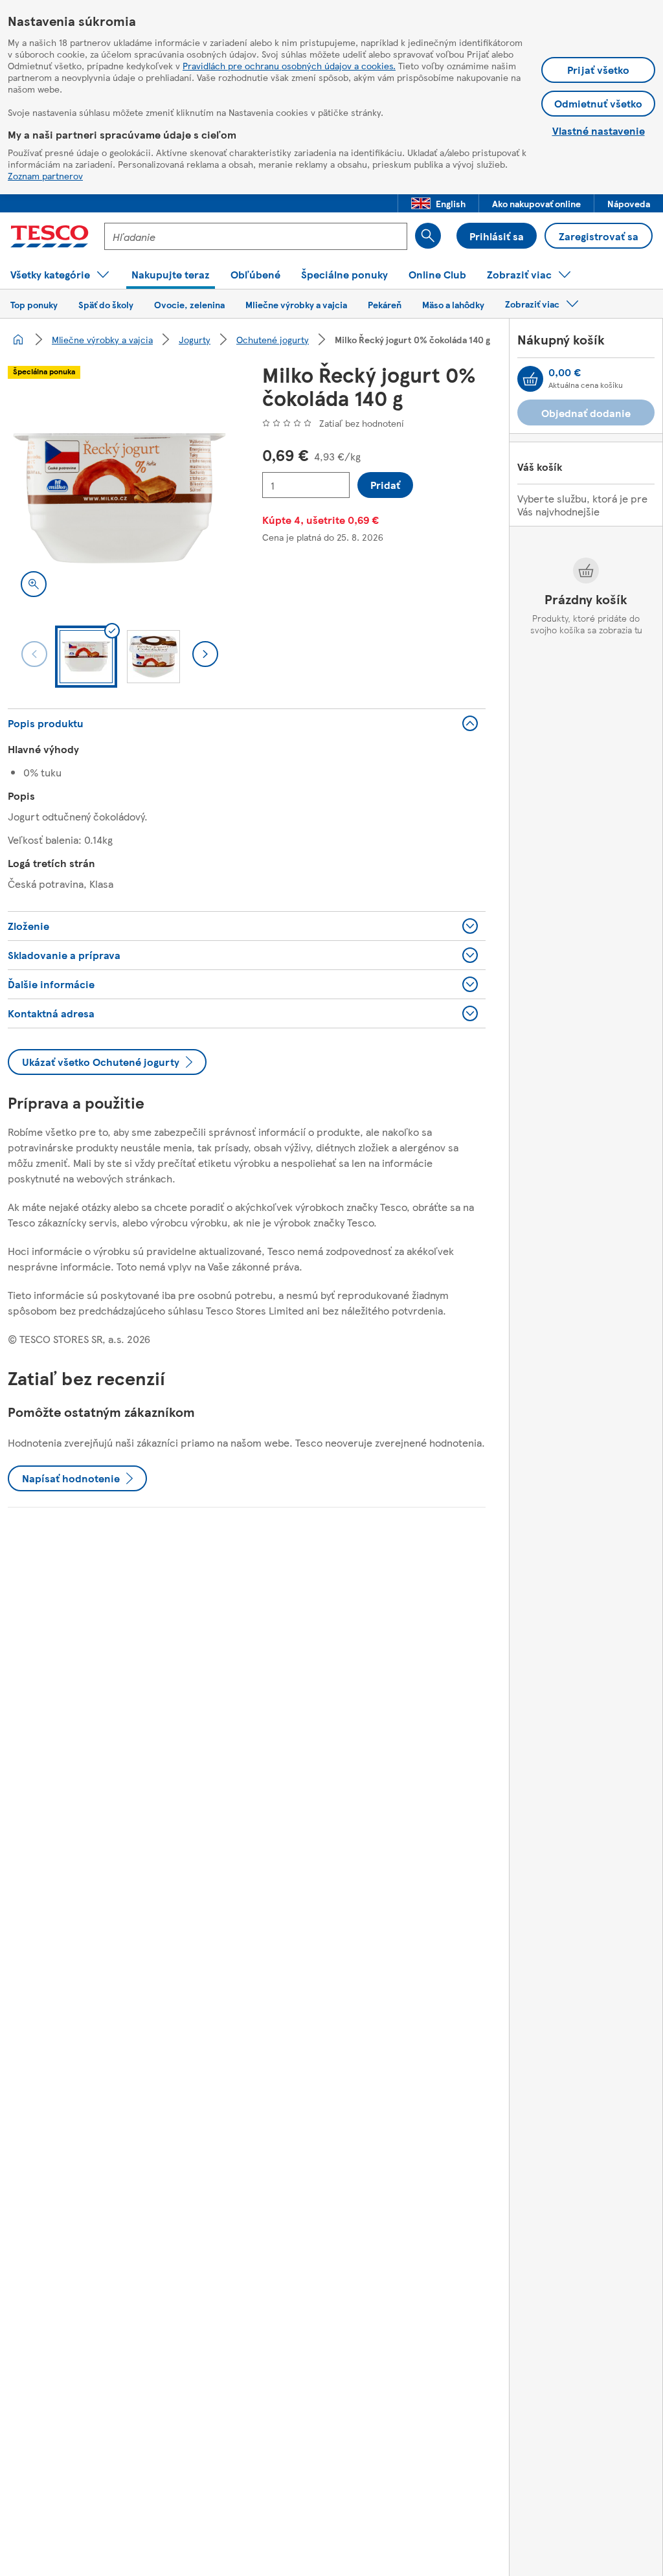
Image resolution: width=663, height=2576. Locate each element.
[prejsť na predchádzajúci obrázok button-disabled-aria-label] (34, 654)
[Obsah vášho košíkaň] (530, 379)
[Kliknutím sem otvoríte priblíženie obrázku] (34, 584)
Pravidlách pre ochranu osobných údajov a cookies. (289, 65)
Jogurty (195, 339)
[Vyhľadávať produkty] (428, 236)
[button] (438, 203)
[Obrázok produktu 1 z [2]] (119, 498)
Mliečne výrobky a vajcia (102, 339)
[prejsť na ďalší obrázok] (205, 654)
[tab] (86, 657)
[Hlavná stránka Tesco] (50, 236)
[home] (18, 339)
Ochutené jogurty (273, 339)
